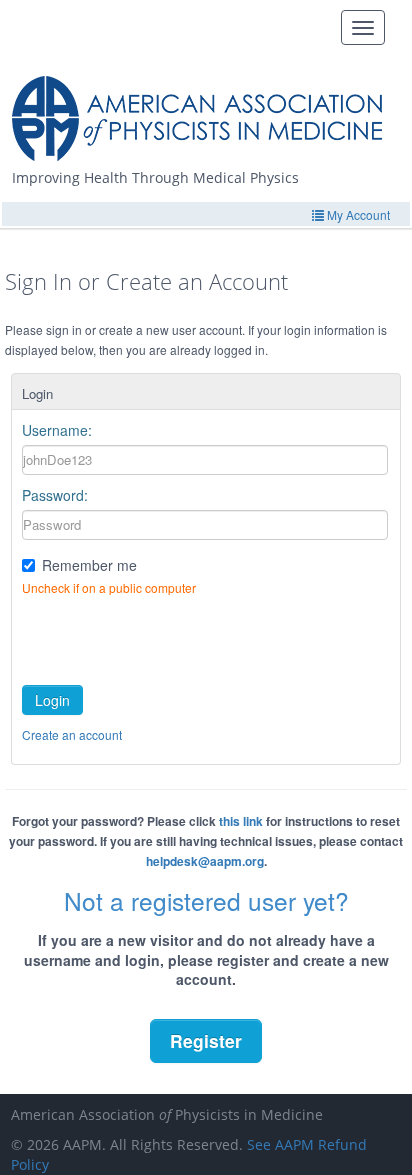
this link (241, 821)
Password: (55, 495)
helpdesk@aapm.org (205, 861)
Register (206, 1040)
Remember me (89, 565)
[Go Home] (204, 110)
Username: (57, 430)
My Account (357, 214)
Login (52, 700)
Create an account (72, 734)
